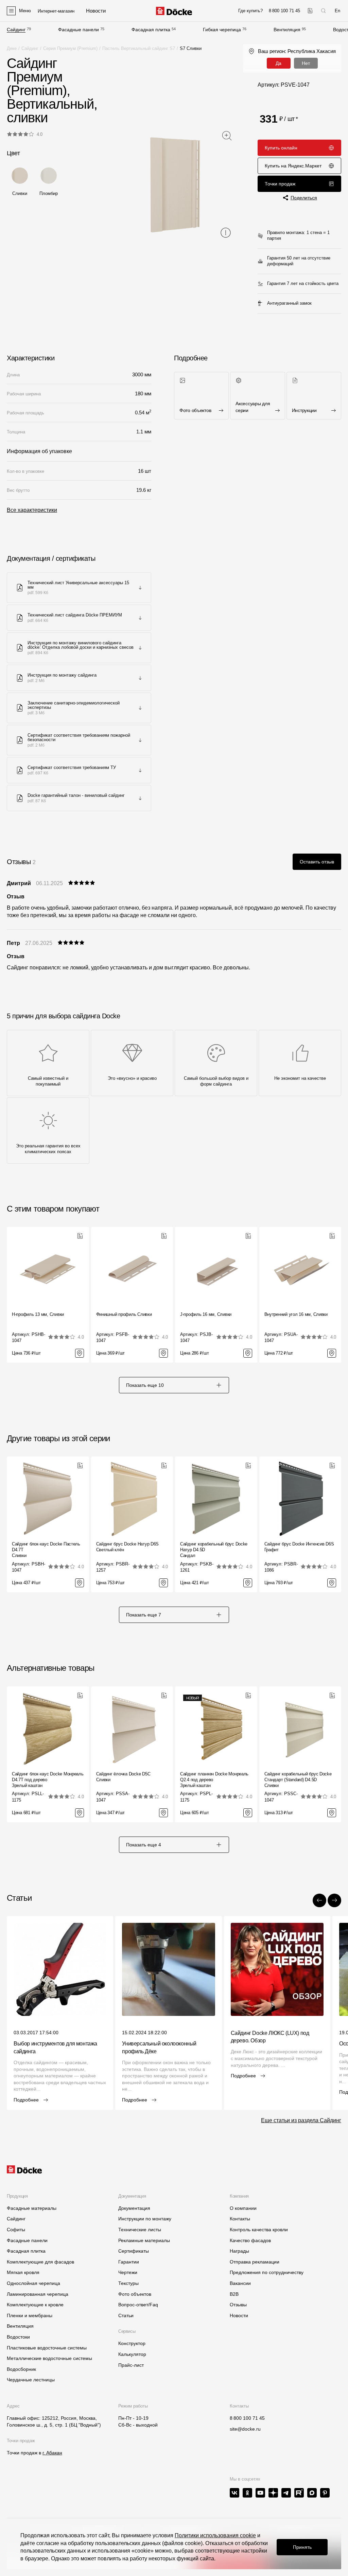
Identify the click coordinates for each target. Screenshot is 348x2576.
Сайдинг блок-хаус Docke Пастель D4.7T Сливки (46, 1550)
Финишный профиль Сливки (124, 1314)
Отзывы (238, 2305)
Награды (239, 2251)
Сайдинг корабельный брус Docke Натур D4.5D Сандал (214, 1550)
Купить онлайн (281, 148)
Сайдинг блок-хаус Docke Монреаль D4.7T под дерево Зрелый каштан (48, 1780)
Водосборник (21, 2369)
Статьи (126, 2315)
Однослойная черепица (33, 2283)
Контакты (240, 2219)
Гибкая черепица (222, 30)
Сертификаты (134, 2251)
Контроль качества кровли (259, 2230)
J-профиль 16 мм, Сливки (206, 1314)
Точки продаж (280, 184)
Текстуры (128, 2283)
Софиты (16, 2230)
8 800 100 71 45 (247, 2418)
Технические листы (140, 2230)
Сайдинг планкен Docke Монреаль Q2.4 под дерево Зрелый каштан (214, 1780)
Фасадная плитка (151, 30)
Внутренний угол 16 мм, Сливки (296, 1314)
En (337, 11)
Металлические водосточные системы (49, 2358)
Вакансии (240, 2283)
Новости (239, 2315)
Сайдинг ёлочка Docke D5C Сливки (123, 1777)
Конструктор (132, 2343)
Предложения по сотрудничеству (267, 2272)
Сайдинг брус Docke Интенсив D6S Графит (299, 1547)
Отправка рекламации (255, 2262)
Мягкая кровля (23, 2272)
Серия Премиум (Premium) (70, 48)
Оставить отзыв (317, 862)
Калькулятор (132, 2354)
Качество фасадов (250, 2240)
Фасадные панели (79, 30)
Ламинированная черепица (38, 2294)
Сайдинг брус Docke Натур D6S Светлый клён (128, 1547)
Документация (134, 2208)
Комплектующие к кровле (35, 2305)
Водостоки (18, 2337)
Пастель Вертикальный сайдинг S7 (139, 48)
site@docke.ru (245, 2429)
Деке (12, 48)
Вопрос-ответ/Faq (138, 2305)
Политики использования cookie (215, 2535)
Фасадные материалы (32, 2208)
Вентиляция (287, 30)
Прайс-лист (131, 2365)
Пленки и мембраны (30, 2315)
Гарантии (129, 2262)
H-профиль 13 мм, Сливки (38, 1314)
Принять (302, 2547)
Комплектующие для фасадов (40, 2262)
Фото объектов (135, 2294)
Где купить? (250, 11)
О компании (243, 2208)
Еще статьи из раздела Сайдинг (301, 2120)
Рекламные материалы (144, 2240)
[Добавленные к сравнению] (310, 11)
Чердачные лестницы (31, 2380)
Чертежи (128, 2272)
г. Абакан (52, 2453)
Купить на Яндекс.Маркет (293, 166)
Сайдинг (16, 30)
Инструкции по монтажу (145, 2219)
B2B (234, 2294)
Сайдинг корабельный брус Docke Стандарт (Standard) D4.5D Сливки (298, 1780)
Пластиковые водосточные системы (47, 2348)
